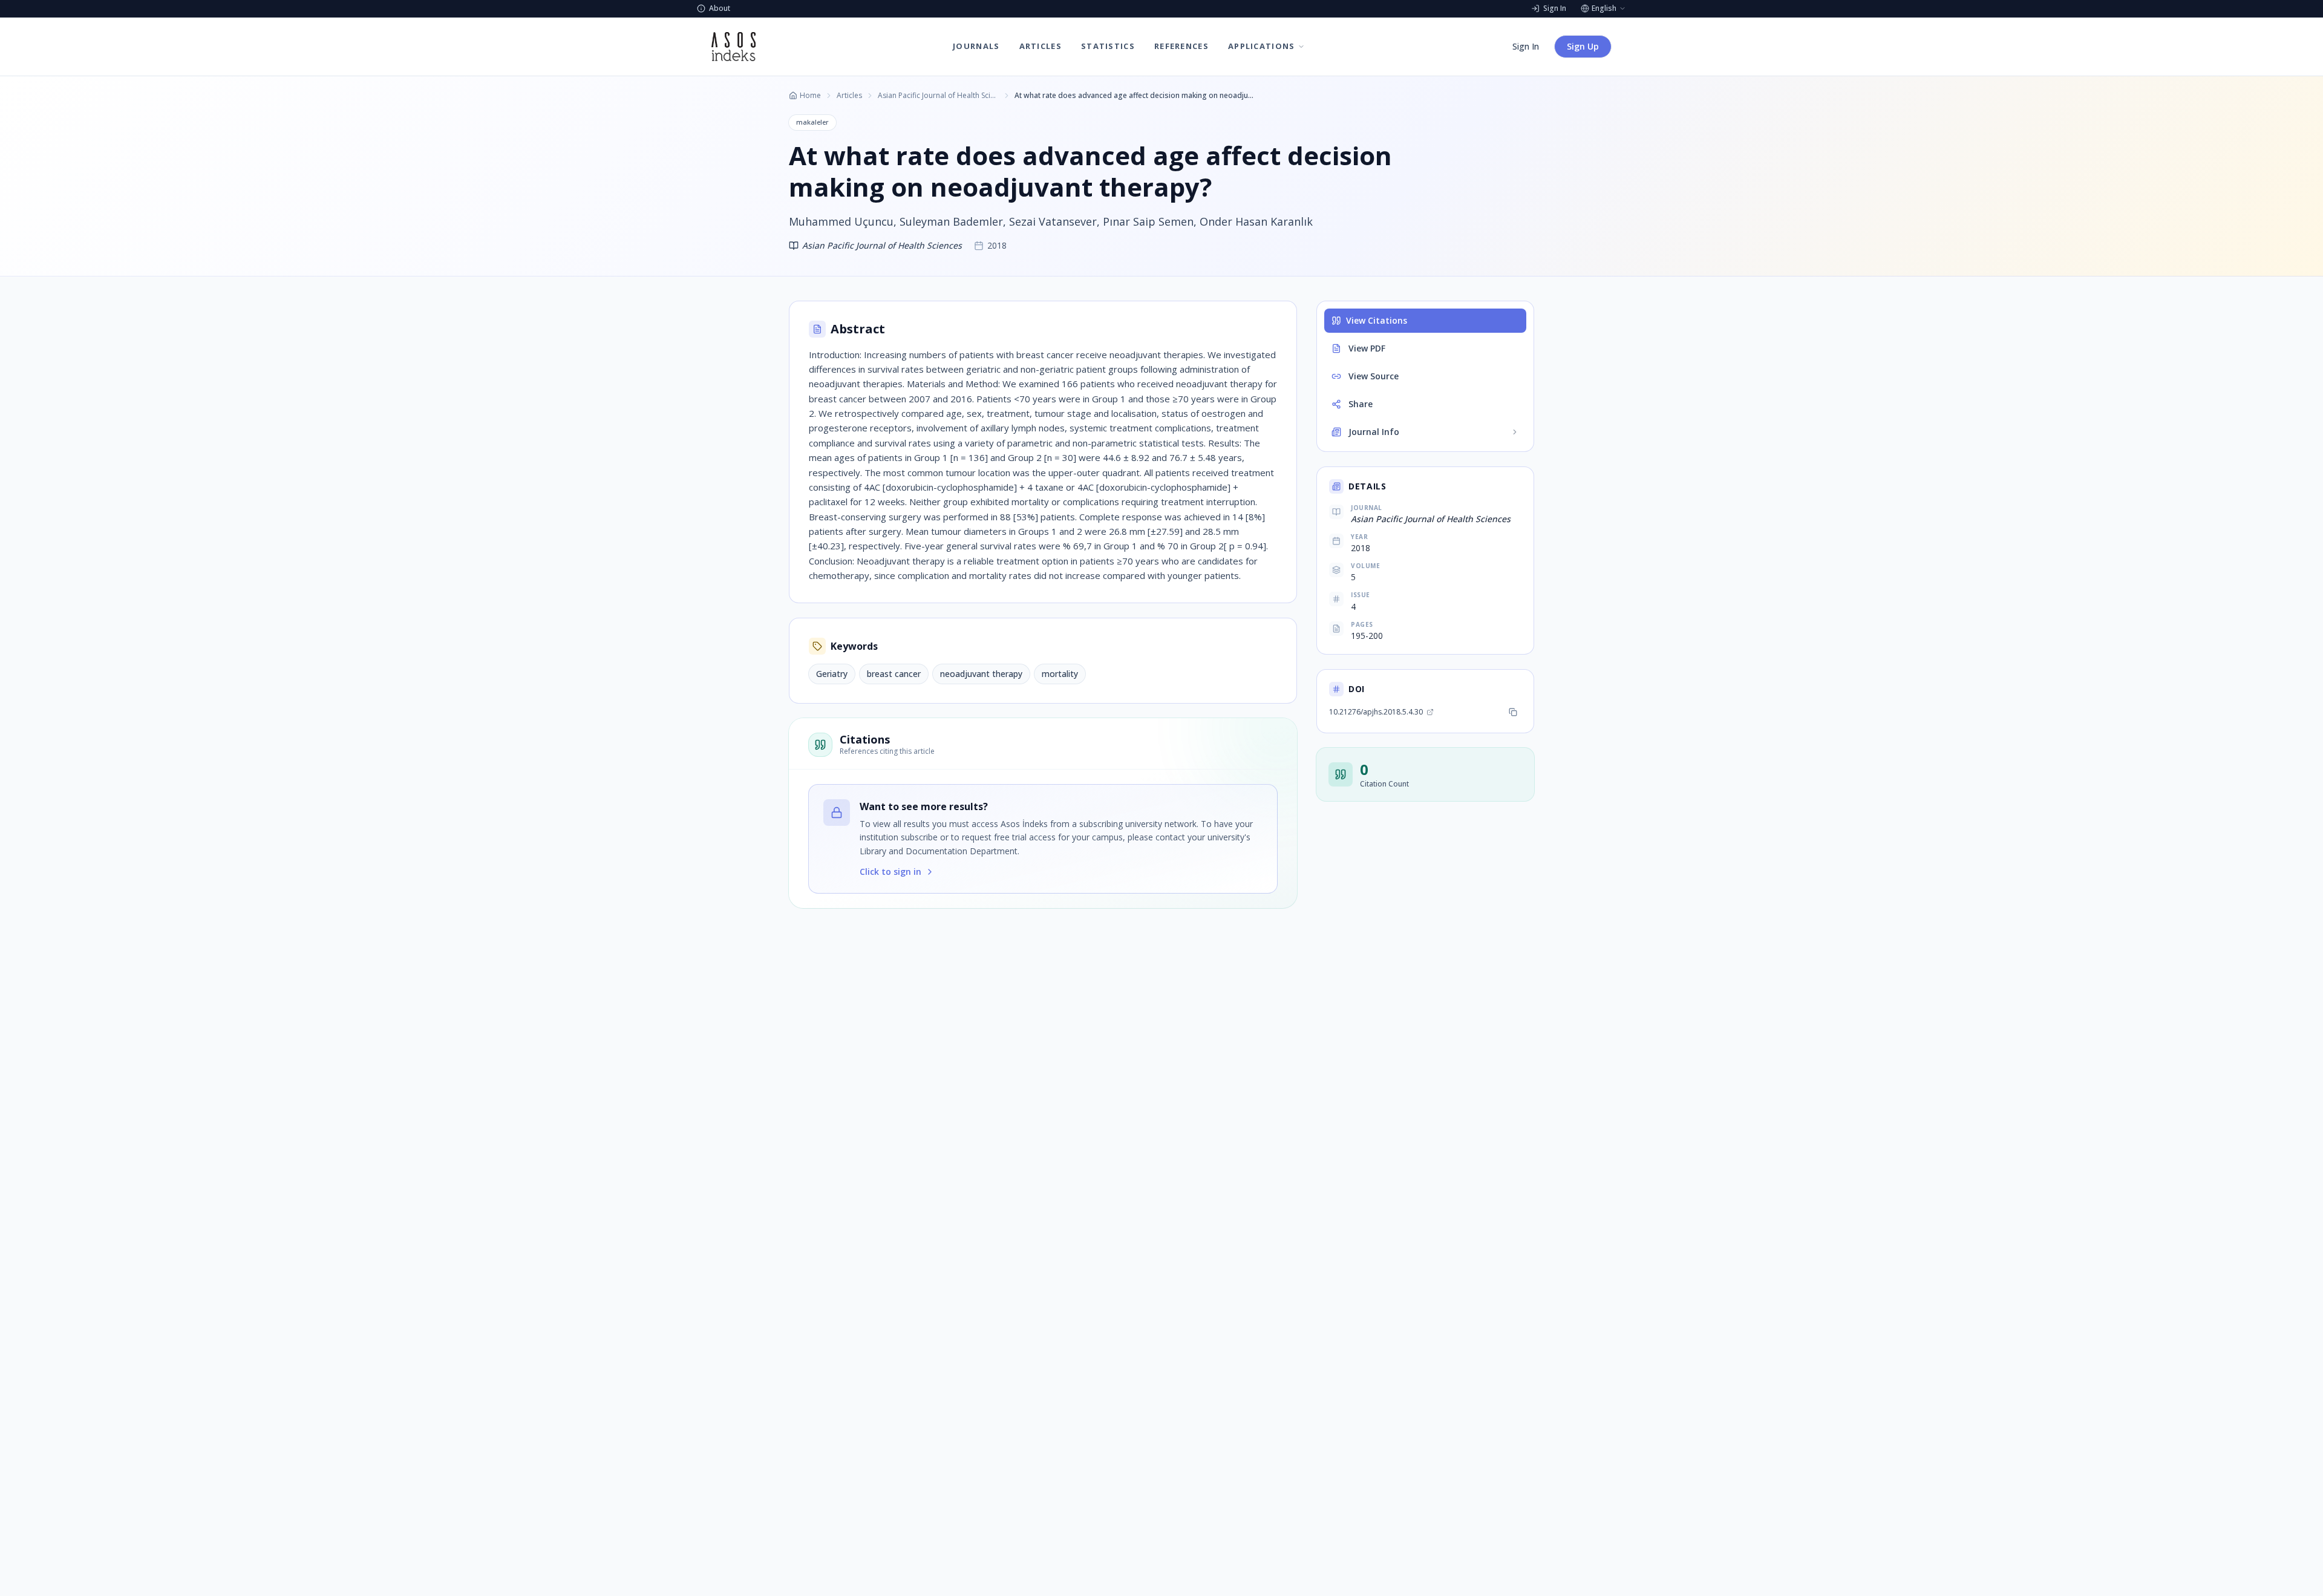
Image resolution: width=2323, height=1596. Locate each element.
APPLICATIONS (1262, 46)
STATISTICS (1108, 46)
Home (810, 96)
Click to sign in (890, 872)
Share (1361, 404)
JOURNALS (976, 46)
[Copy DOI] (1513, 712)
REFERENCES (1181, 46)
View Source (1374, 376)
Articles (849, 96)
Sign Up (1583, 46)
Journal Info (1374, 432)
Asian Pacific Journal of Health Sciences (938, 96)
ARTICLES (1041, 46)
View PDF (1367, 348)
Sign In (1526, 46)
